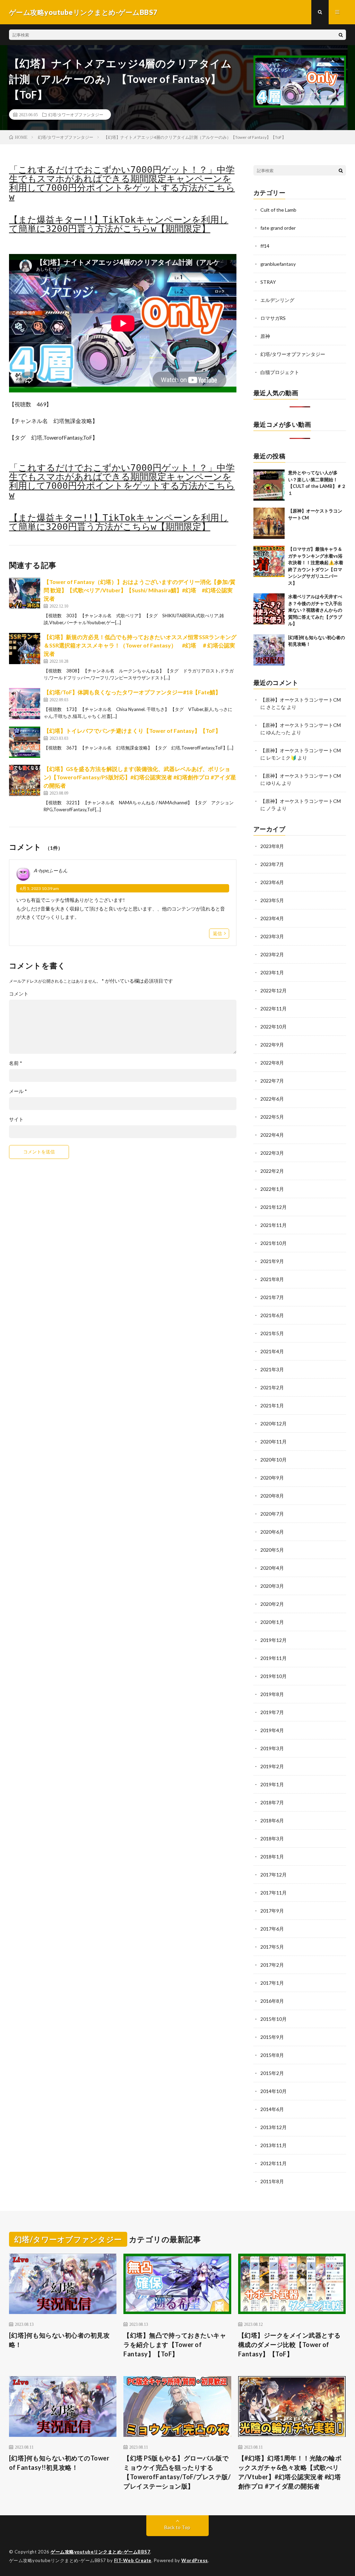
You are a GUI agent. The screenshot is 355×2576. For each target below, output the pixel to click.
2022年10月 (274, 1027)
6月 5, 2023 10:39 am (39, 888)
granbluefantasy (278, 264)
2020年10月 (274, 1460)
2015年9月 (272, 2037)
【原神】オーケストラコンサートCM (301, 700)
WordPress (195, 2560)
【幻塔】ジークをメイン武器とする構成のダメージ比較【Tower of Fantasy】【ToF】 (289, 2345)
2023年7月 (272, 864)
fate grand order (278, 228)
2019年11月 (274, 1658)
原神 (265, 336)
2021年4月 (272, 1351)
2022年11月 (274, 1009)
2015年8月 (272, 2055)
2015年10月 (274, 2019)
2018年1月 (272, 1857)
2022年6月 (272, 1099)
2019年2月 (272, 1766)
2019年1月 (272, 1784)
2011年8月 (272, 2181)
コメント (19, 994)
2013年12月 (274, 2127)
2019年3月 (272, 1748)
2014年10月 (274, 2091)
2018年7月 (272, 1802)
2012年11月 (274, 2163)
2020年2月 (272, 1604)
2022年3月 (272, 1153)
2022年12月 (274, 990)
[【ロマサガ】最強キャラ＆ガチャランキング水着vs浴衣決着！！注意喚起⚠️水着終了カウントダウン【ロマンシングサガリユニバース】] (269, 561)
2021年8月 (272, 1279)
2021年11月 (274, 1225)
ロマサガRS (273, 318)
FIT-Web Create (133, 2560)
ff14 (265, 246)
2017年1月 (272, 1983)
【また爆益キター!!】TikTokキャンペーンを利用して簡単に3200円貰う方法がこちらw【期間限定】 (119, 224)
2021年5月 (272, 1333)
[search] (341, 35)
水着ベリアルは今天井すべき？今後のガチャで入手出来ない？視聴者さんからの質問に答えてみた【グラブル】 (315, 610)
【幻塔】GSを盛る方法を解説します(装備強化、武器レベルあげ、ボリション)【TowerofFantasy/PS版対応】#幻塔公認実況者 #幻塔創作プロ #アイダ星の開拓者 (140, 777)
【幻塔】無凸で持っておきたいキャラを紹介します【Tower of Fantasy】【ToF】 (175, 2345)
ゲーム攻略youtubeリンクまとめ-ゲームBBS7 (100, 2552)
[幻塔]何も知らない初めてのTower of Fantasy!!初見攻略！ (59, 2463)
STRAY (268, 282)
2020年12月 (274, 1423)
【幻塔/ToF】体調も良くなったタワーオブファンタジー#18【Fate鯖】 (132, 692)
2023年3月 (272, 936)
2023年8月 (272, 846)
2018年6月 (272, 1820)
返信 (217, 933)
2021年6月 (272, 1315)
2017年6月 (272, 1929)
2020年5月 (272, 1550)
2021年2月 (272, 1387)
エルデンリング (277, 300)
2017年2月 (272, 1965)
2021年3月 (272, 1369)
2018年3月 (272, 1838)
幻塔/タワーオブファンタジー (76, 115)
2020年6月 (272, 1532)
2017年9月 (272, 1911)
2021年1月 (272, 1405)
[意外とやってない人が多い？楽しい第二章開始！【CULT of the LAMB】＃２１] (269, 485)
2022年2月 (272, 1171)
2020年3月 (272, 1586)
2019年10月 (274, 1676)
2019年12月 (274, 1640)
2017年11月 (274, 1893)
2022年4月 (272, 1135)
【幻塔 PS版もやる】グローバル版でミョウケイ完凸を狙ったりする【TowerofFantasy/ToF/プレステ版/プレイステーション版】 (177, 2472)
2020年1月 (272, 1622)
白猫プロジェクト (280, 372)
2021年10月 (274, 1243)
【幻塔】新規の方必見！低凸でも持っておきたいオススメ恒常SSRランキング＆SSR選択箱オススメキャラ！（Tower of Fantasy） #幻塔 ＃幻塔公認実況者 (140, 645)
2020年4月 (272, 1568)
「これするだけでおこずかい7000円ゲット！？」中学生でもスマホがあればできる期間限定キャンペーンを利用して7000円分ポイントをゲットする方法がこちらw (122, 183)
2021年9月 (272, 1261)
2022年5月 (272, 1117)
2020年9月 (272, 1478)
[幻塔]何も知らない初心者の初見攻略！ (59, 2340)
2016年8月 (272, 2001)
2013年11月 (274, 2145)
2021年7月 (272, 1297)
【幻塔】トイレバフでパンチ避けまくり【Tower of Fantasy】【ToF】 (132, 731)
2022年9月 (272, 1045)
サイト (16, 1119)
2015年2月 (272, 2073)
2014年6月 (272, 2109)
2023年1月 (272, 972)
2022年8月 (272, 1063)
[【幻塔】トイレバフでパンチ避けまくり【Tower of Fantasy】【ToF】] (25, 742)
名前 (16, 1063)
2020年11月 (274, 1442)
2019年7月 (272, 1712)
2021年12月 (274, 1207)
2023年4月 (272, 918)
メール (18, 1091)
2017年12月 (274, 1875)
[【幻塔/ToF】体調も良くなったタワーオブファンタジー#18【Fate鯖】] (25, 704)
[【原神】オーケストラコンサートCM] (269, 523)
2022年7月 (272, 1081)
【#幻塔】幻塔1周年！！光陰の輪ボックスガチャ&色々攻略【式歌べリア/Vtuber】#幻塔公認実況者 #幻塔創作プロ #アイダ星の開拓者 (290, 2472)
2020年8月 (272, 1496)
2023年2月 (272, 954)
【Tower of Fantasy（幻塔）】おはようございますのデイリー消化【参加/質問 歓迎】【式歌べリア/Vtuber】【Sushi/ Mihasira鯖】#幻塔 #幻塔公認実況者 (140, 590)
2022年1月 (272, 1189)
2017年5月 (272, 1947)
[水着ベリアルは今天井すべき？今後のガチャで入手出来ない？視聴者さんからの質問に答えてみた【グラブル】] (269, 609)
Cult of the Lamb (278, 210)
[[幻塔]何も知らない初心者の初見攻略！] (269, 650)
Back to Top (177, 2527)
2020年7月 (272, 1514)
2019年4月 (272, 1730)
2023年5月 (272, 900)
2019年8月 (272, 1694)
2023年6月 (272, 882)
